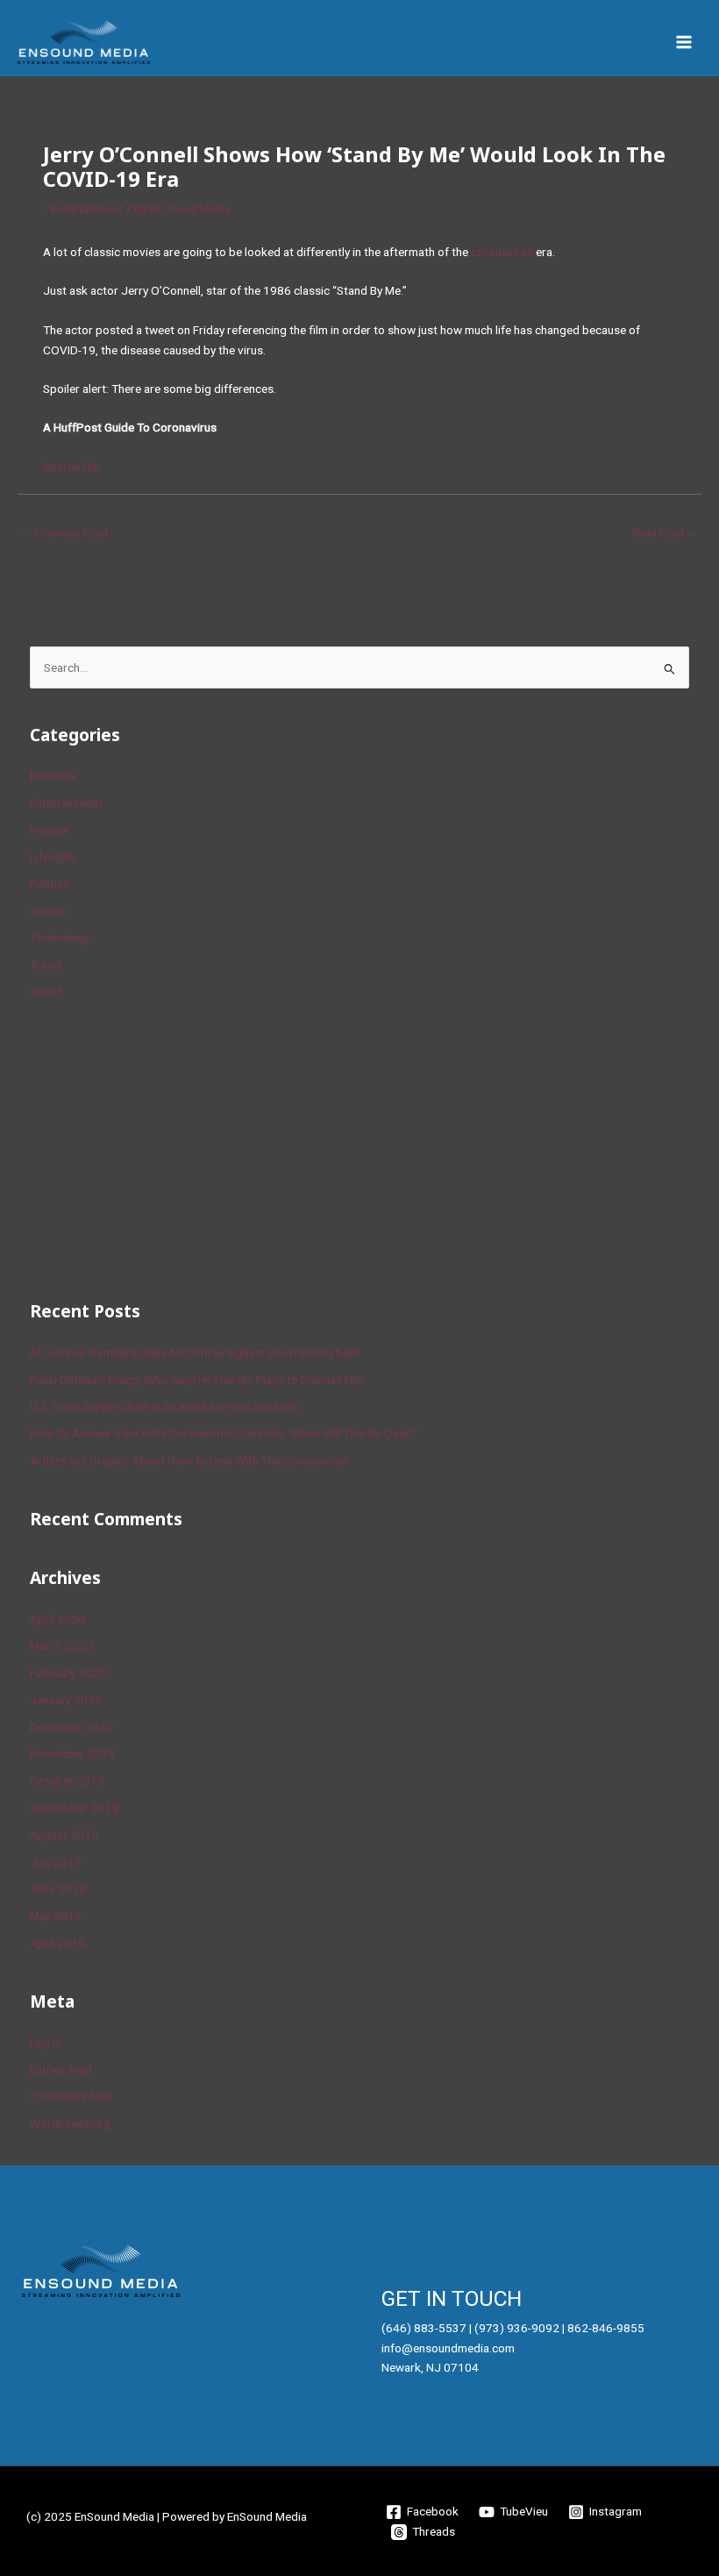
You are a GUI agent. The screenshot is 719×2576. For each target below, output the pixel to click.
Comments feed (71, 2096)
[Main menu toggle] (684, 43)
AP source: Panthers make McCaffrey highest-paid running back (196, 1352)
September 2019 (74, 1808)
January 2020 (66, 1700)
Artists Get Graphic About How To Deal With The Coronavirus (189, 1460)
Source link (71, 467)
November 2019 (72, 1753)
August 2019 (64, 1835)
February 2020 (68, 1673)
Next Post (666, 532)
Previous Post (64, 532)
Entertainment (87, 209)
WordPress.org (70, 2123)
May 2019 (56, 1916)
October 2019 (67, 1780)
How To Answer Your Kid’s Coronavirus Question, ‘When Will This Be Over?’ (224, 1433)
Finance (50, 830)
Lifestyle (52, 857)
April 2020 (57, 1619)
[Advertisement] (161, 1147)
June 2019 (58, 1888)
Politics (50, 884)
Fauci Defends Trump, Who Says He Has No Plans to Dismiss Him (197, 1380)
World (46, 992)
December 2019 (72, 1727)
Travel (46, 965)
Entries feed (61, 2069)
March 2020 (61, 1645)
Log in (46, 2043)
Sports (48, 910)
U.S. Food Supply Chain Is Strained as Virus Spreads (164, 1406)
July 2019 (56, 1862)
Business (53, 775)
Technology (60, 938)
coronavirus (502, 252)
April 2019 (57, 1943)
